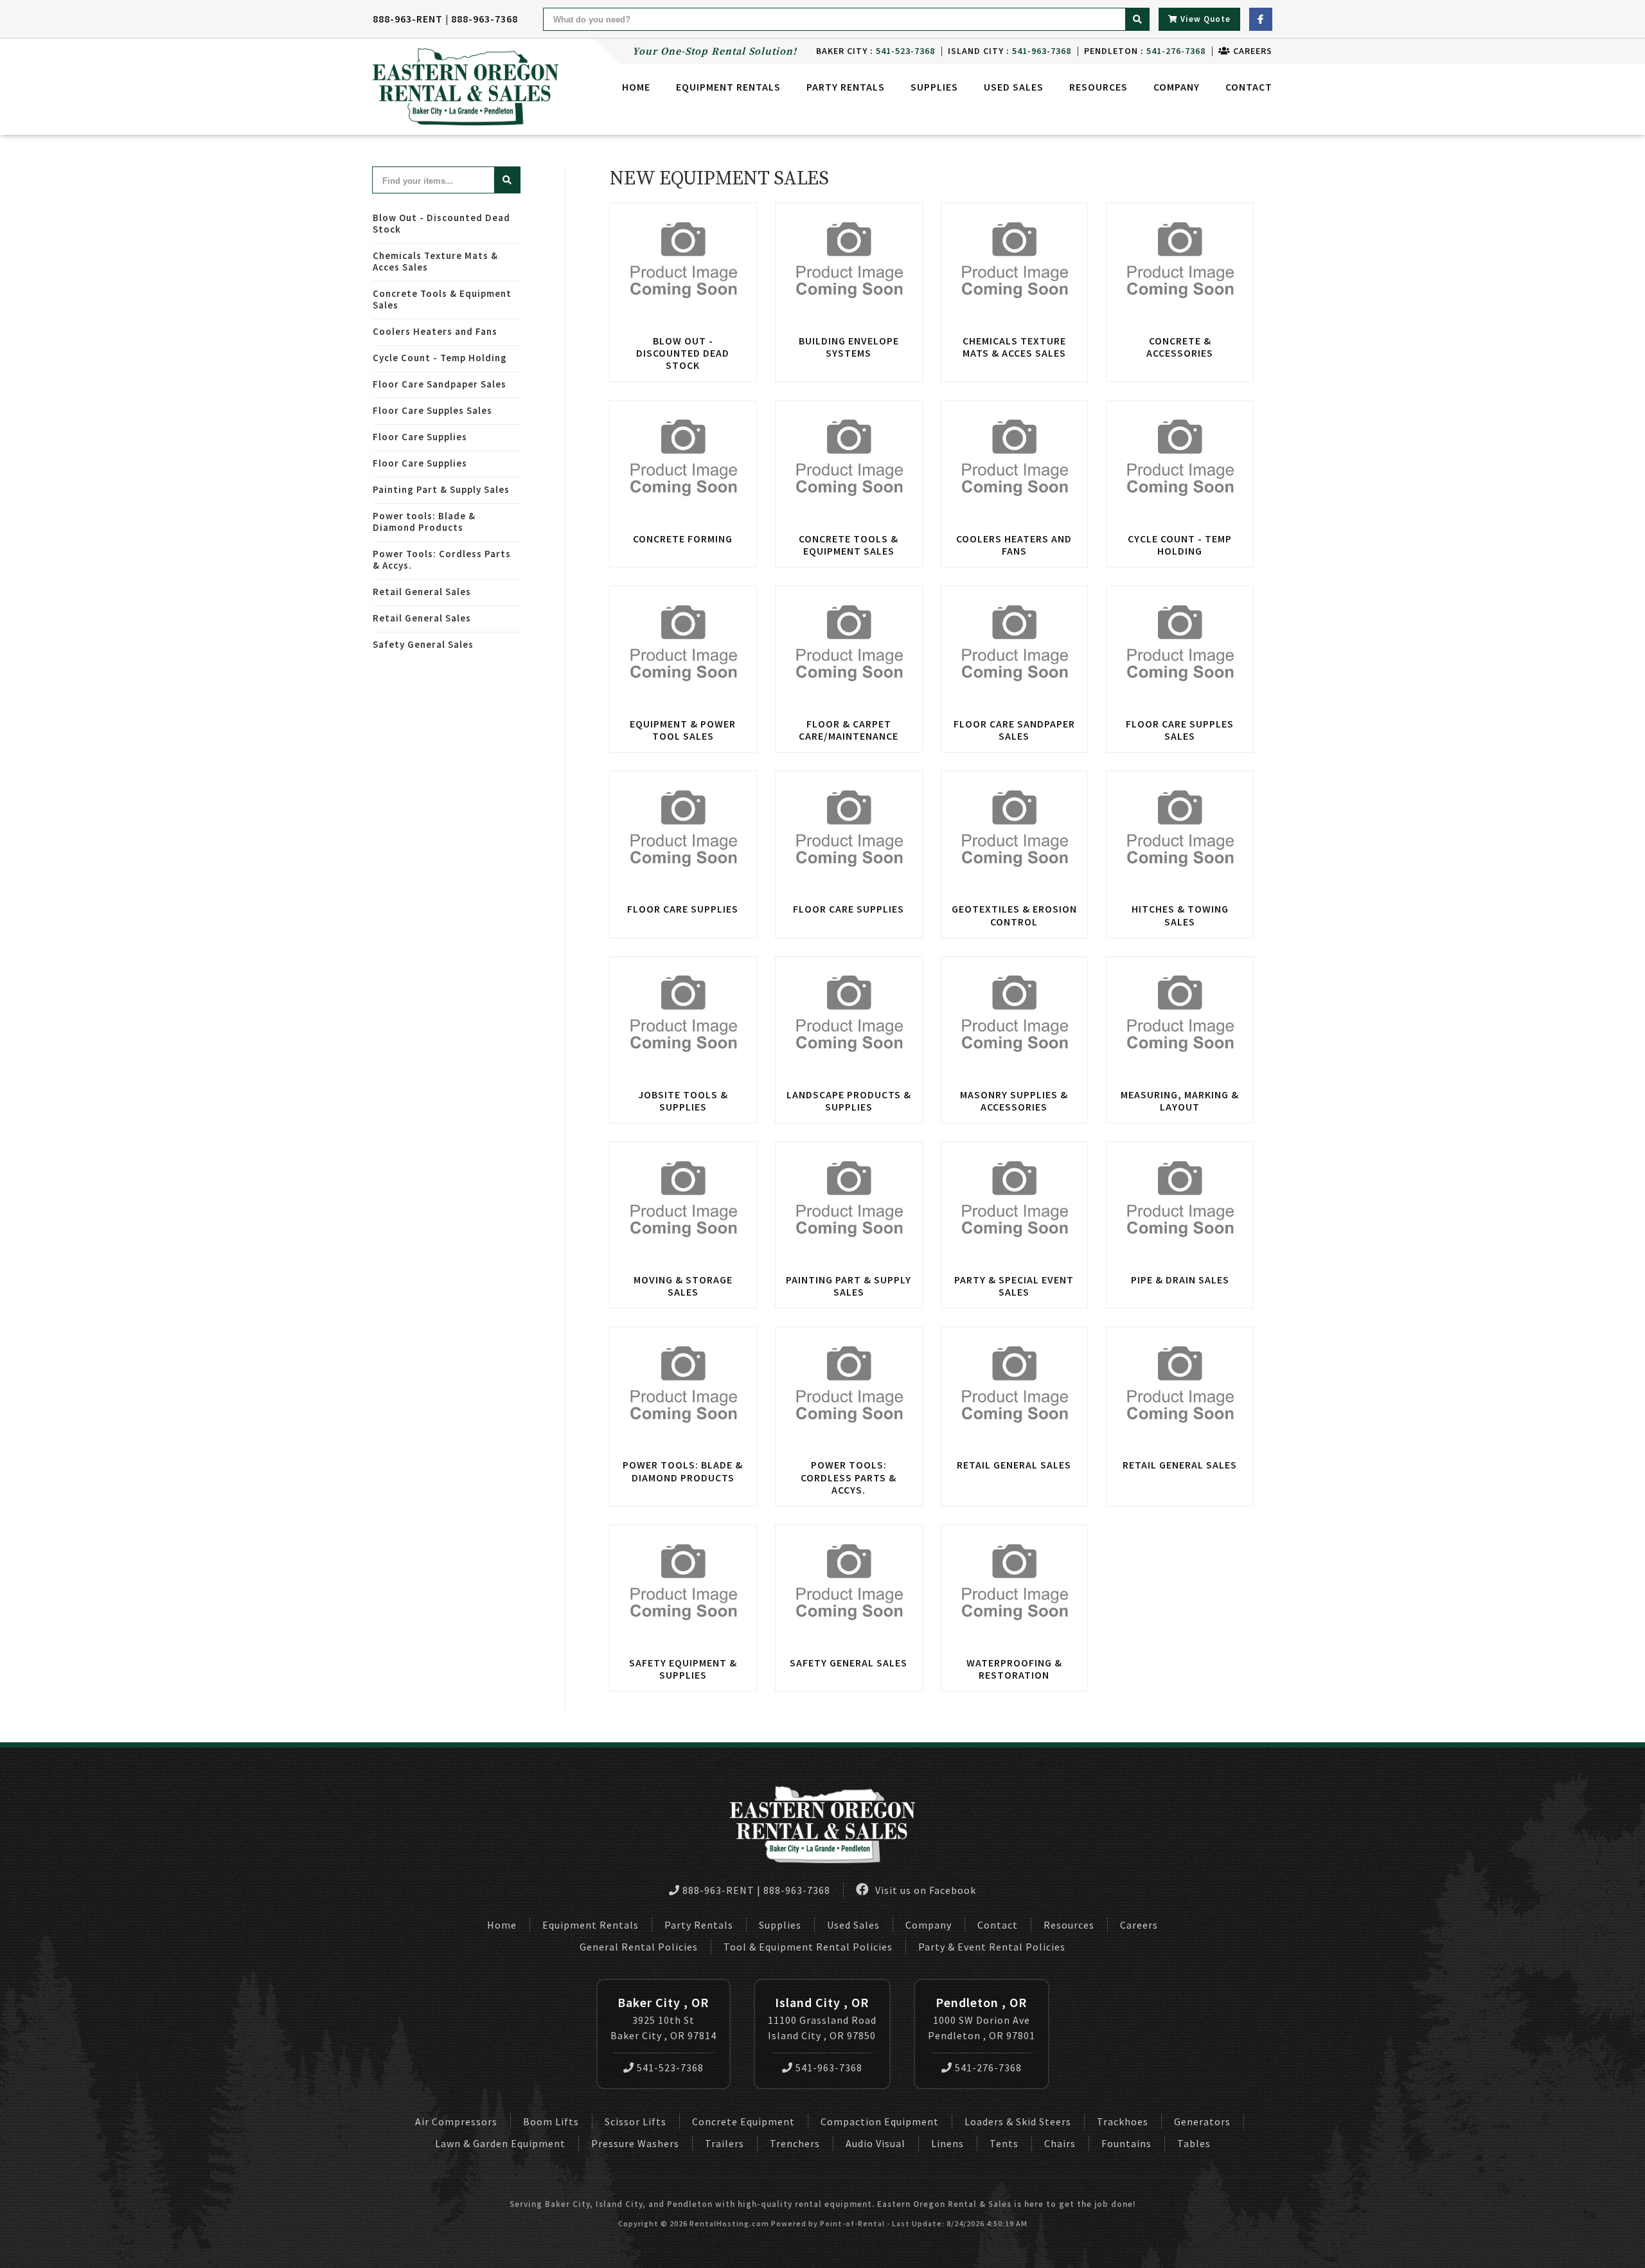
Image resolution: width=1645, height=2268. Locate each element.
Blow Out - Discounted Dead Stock (441, 223)
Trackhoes (1123, 2121)
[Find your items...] (507, 180)
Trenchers (795, 2143)
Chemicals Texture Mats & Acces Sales (435, 261)
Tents (1004, 2143)
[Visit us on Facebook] (1261, 19)
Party (846, 87)
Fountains (1126, 2143)
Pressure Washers (635, 2143)
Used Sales (1014, 87)
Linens (947, 2143)
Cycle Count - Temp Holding (440, 358)
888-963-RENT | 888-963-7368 (445, 19)
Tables (1194, 2143)
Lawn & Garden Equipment (500, 2143)
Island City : (1009, 51)
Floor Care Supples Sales (432, 410)
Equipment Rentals (591, 1925)
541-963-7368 (829, 2067)
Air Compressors (456, 2121)
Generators (1202, 2121)
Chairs (1060, 2143)
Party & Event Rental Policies (992, 1947)
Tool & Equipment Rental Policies (808, 1947)
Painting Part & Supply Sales (441, 489)
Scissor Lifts (636, 2121)
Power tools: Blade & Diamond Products (424, 522)
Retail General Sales (422, 592)
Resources (1098, 87)
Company (1177, 87)
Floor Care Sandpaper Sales (440, 384)
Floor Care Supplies (420, 437)
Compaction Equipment (880, 2121)
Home (636, 87)
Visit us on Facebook (924, 1890)
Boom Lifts (551, 2121)
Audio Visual (876, 2143)
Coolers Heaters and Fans (435, 331)
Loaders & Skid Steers (1018, 2121)
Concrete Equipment (743, 2121)
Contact (1249, 87)
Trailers (725, 2143)
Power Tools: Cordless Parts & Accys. (442, 559)
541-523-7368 (670, 2067)
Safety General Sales (423, 644)
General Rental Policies (639, 1947)
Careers (1251, 51)
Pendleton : (1145, 51)
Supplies (934, 87)
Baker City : (876, 51)
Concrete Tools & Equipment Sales (442, 299)
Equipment (728, 87)
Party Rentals (699, 1925)
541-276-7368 (988, 2067)
